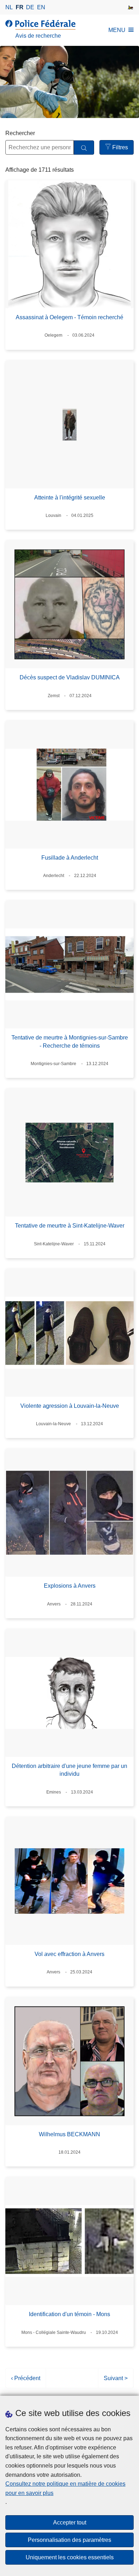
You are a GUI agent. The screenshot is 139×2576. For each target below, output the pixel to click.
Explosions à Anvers (70, 1586)
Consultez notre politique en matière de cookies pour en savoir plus (65, 2488)
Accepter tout (70, 2522)
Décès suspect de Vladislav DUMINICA (70, 677)
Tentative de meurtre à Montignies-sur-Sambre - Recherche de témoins (70, 1041)
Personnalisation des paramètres (69, 2540)
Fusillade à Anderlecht (70, 858)
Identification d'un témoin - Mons (69, 2314)
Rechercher (20, 133)
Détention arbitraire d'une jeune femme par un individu (69, 1770)
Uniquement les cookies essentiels (70, 2557)
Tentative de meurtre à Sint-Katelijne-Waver (70, 1226)
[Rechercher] (84, 148)
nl (9, 7)
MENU (117, 30)
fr (20, 7)
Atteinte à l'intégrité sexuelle (70, 498)
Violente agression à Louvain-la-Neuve (70, 1406)
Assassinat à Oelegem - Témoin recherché (69, 317)
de (30, 7)
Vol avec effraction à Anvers (69, 1954)
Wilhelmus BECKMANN (69, 2134)
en (41, 7)
